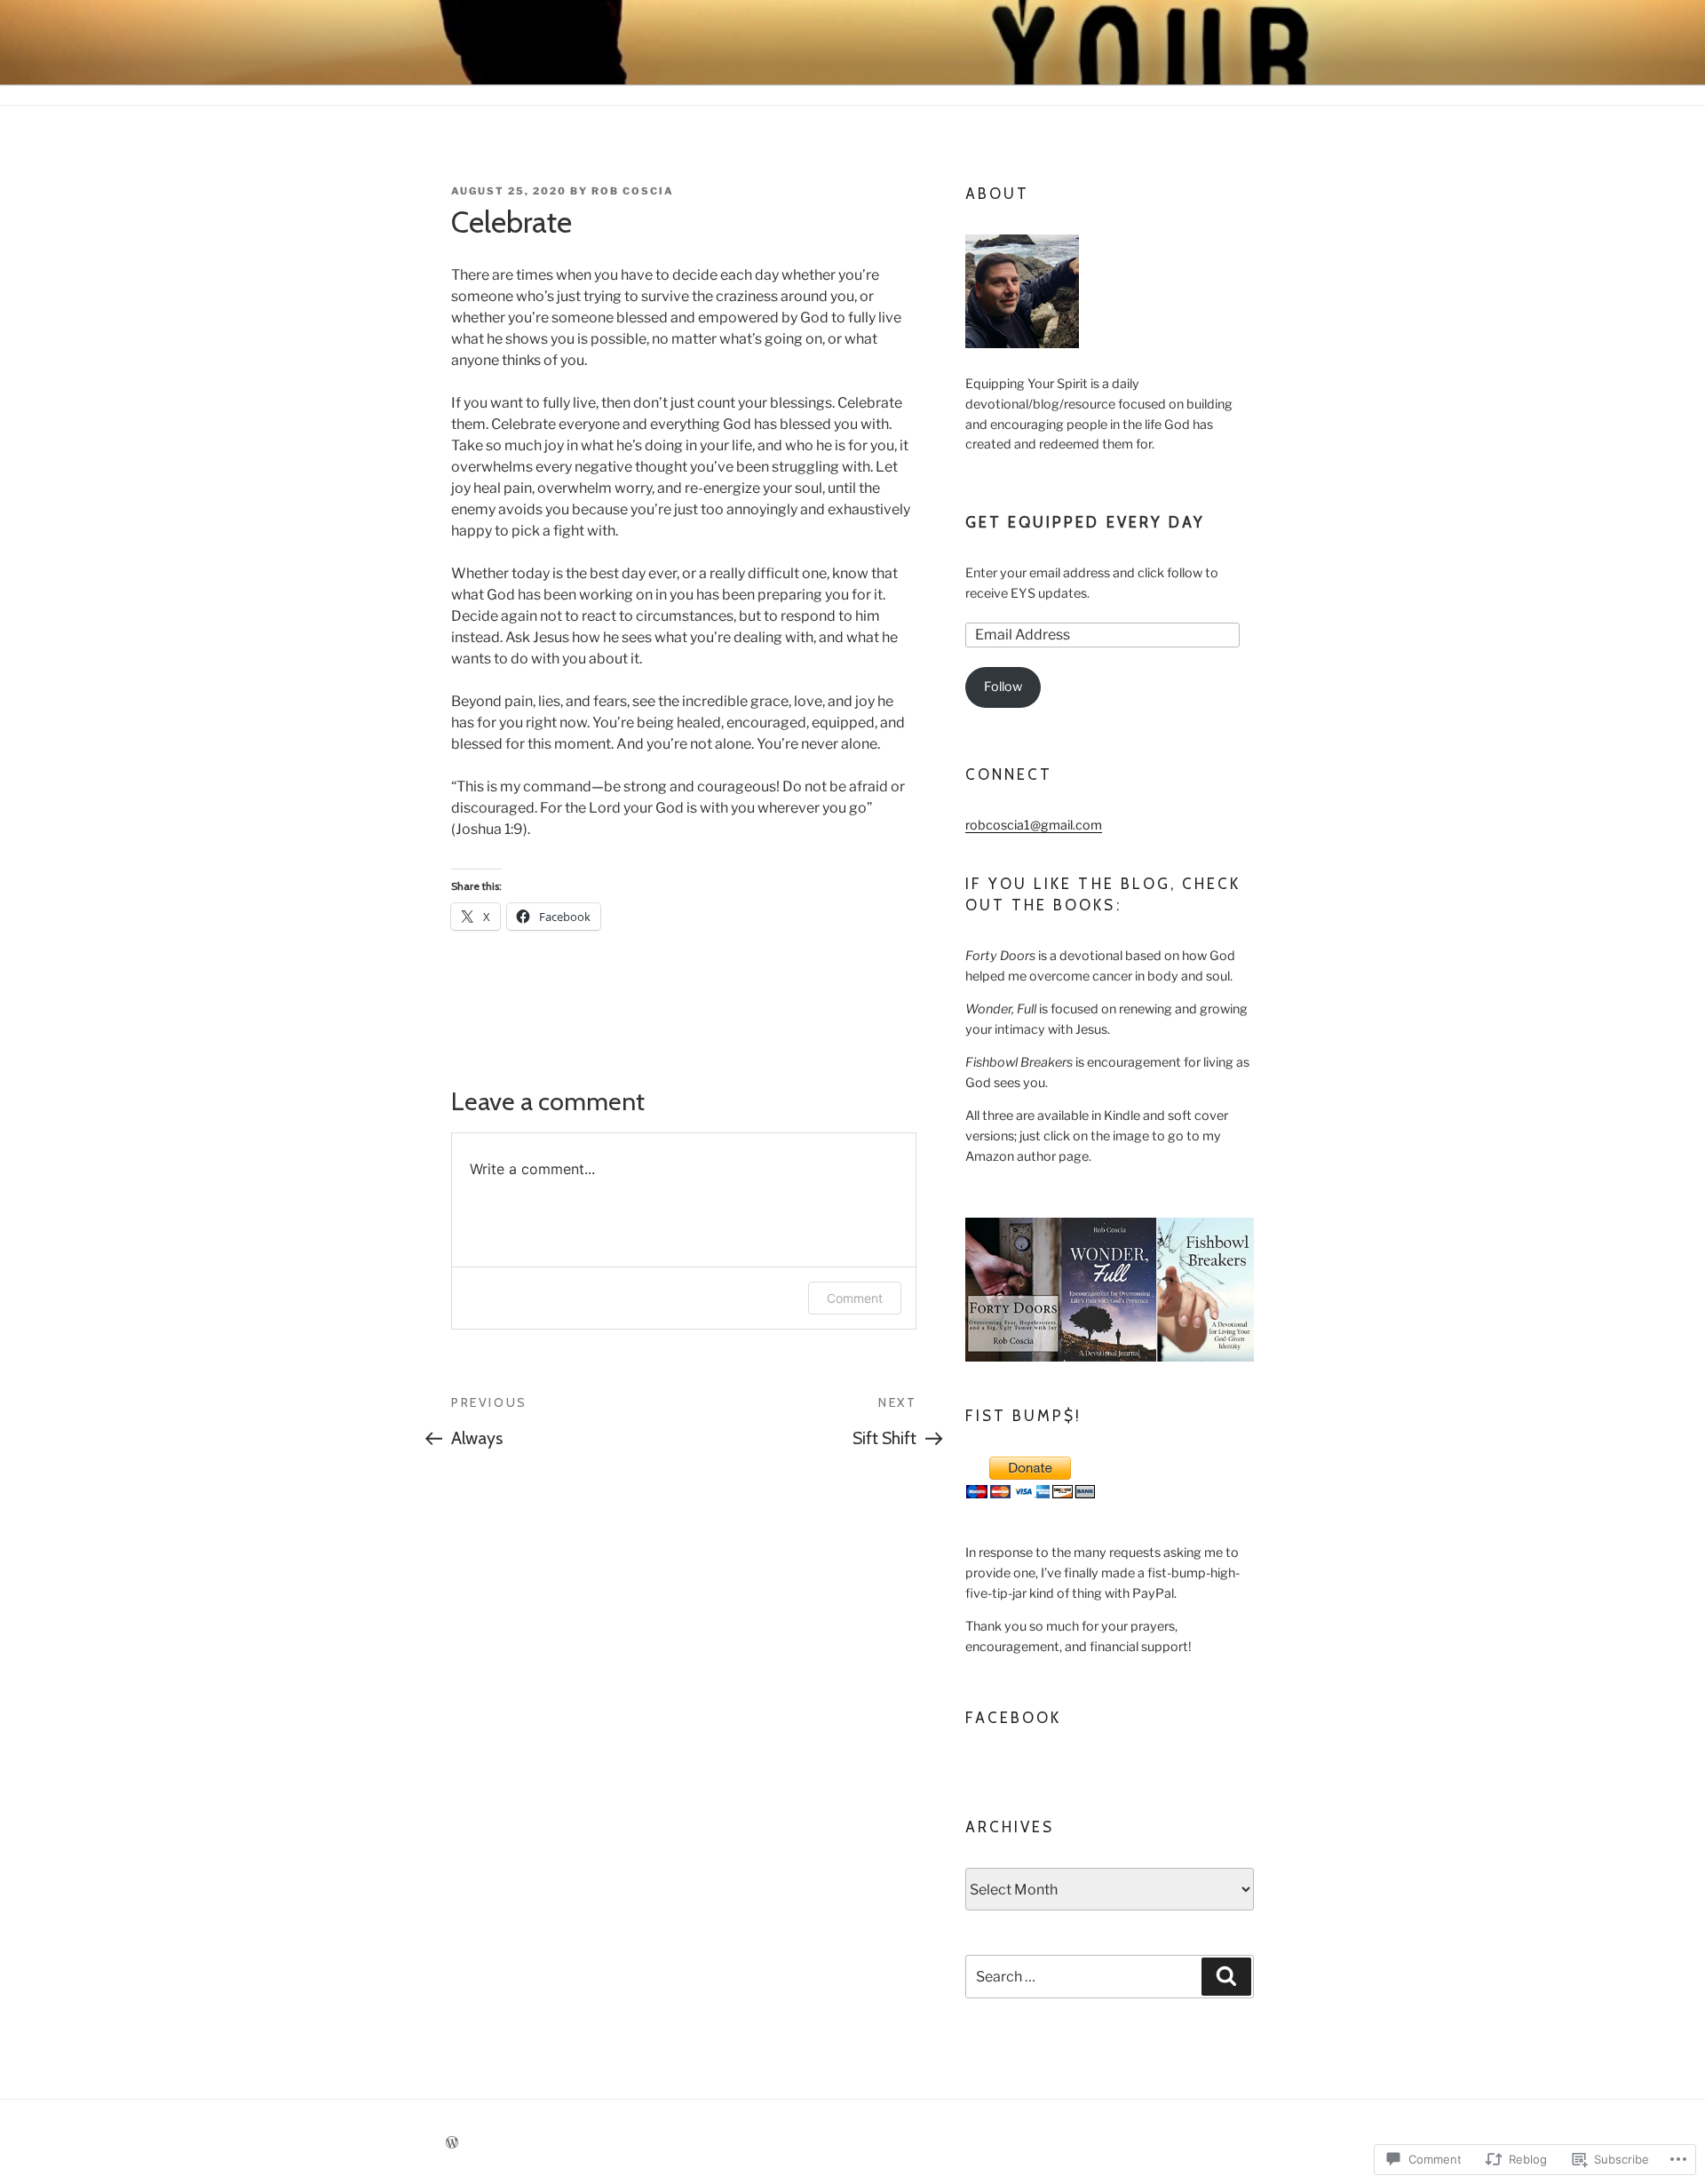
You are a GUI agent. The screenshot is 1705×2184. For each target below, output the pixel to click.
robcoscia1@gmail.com (1034, 825)
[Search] (1226, 1976)
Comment (855, 1298)
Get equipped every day (1086, 522)
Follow (1003, 687)
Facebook (1014, 1718)
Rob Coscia (633, 191)
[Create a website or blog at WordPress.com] (452, 2143)
